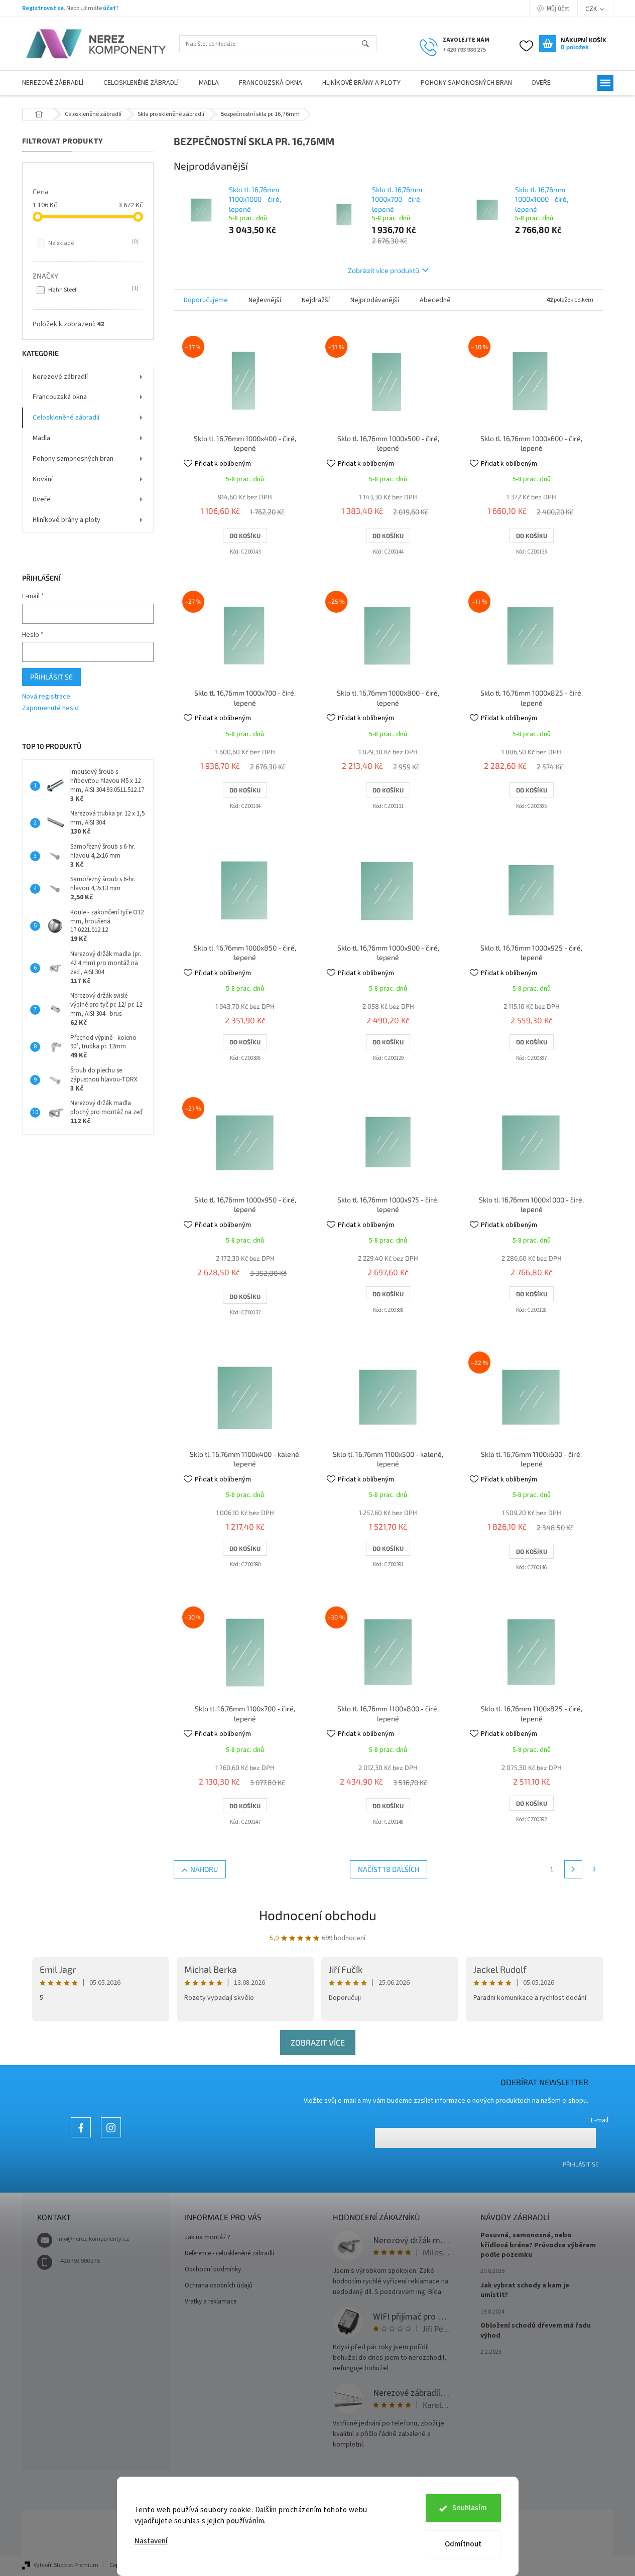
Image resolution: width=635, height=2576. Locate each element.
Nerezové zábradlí (60, 377)
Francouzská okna (60, 397)
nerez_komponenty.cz (111, 2137)
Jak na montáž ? (208, 2237)
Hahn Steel (92, 290)
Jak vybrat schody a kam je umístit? (525, 2290)
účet (109, 8)
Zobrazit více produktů (384, 270)
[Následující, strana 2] (573, 1869)
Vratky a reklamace (211, 2301)
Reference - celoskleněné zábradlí (229, 2253)
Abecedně (435, 300)
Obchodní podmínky (213, 2269)
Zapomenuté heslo (50, 708)
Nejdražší (316, 300)
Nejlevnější (265, 300)
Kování (43, 479)
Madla (41, 438)
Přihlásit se (51, 677)
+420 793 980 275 (79, 2261)
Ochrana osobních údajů (219, 2285)
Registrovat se (43, 8)
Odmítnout (463, 2544)
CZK (592, 9)
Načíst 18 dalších (389, 1869)
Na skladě (92, 243)
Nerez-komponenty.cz (81, 2137)
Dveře (42, 499)
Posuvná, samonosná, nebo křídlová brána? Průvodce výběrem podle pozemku (538, 2245)
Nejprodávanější (375, 300)
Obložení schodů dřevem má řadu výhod (536, 2331)
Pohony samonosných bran (73, 459)
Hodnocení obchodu (318, 1915)
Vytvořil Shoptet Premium (66, 2565)
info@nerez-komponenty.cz (93, 2239)
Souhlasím (470, 2508)
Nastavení (151, 2541)
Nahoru (204, 1869)
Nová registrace (46, 697)
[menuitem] (53, 83)
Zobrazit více (318, 2042)
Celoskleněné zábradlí (66, 418)
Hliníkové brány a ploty (67, 520)
